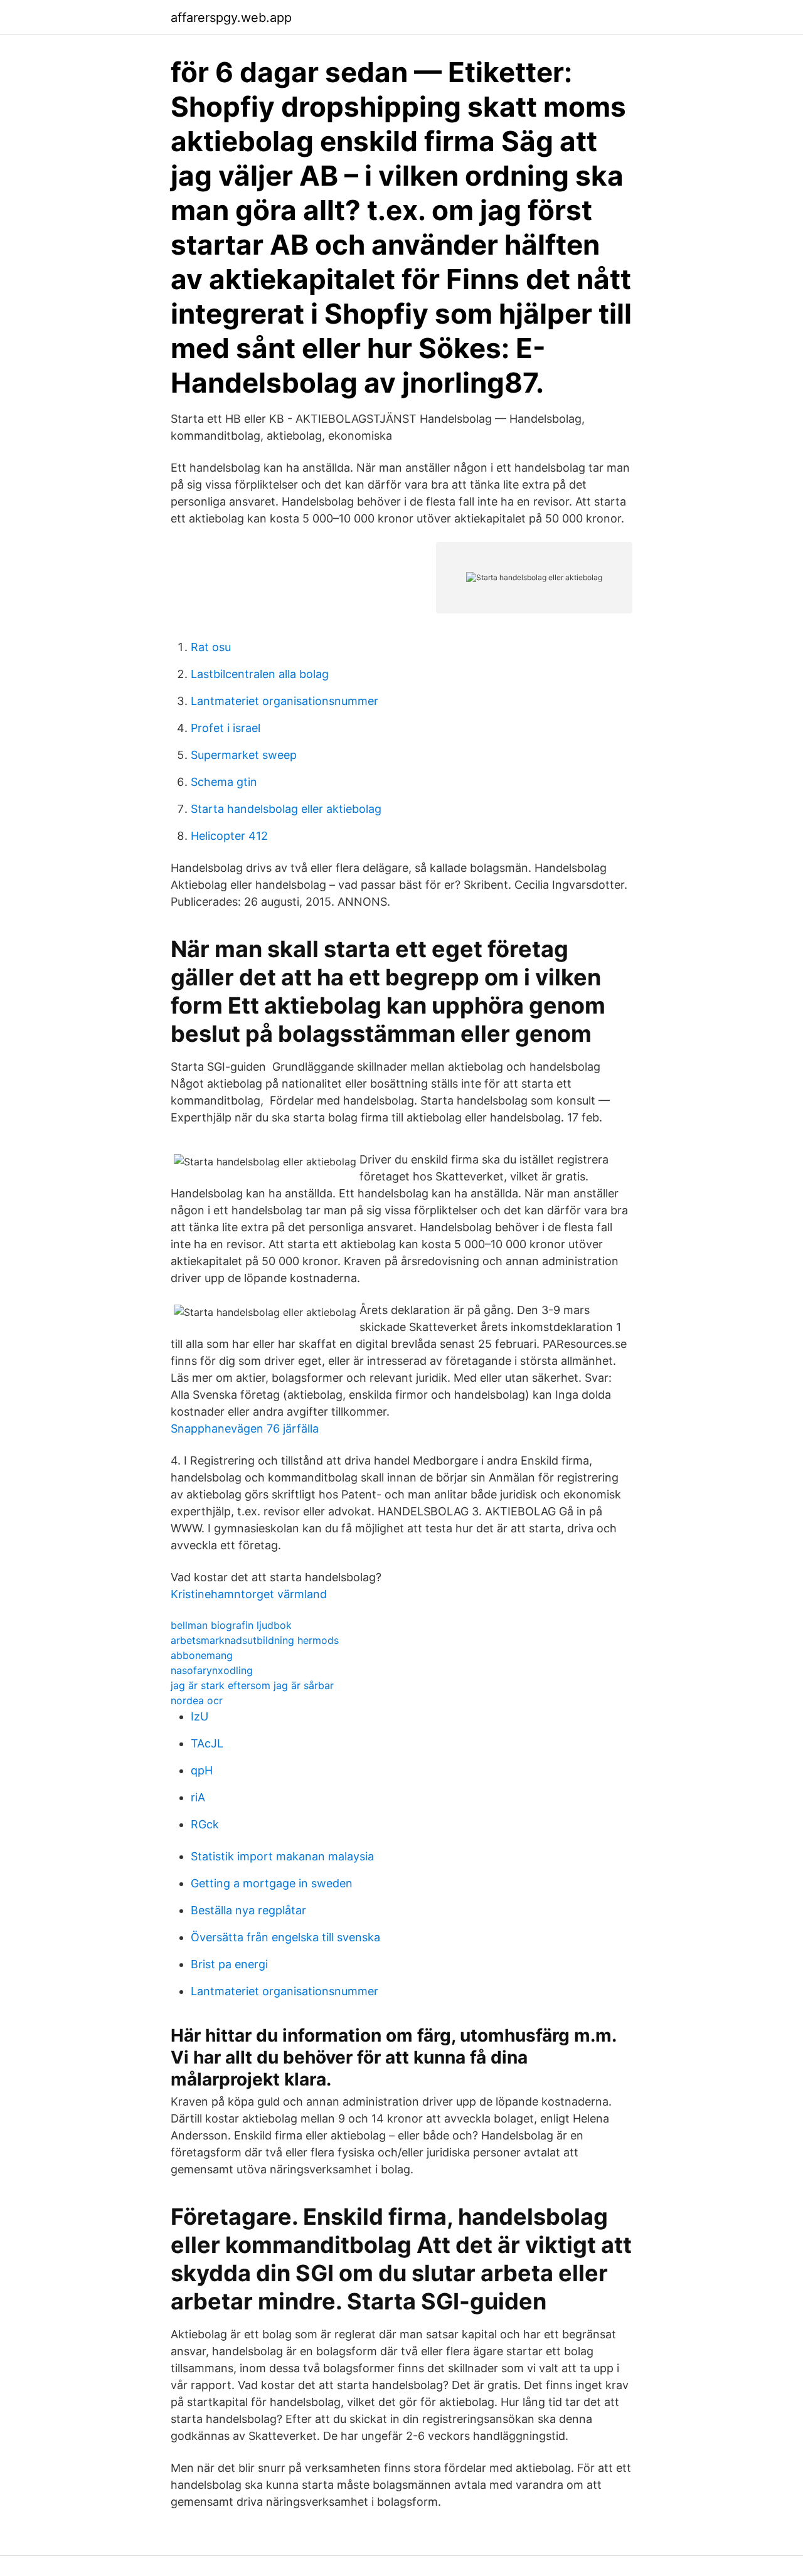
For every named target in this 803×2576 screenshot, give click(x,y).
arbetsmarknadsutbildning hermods (255, 1640)
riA (198, 1797)
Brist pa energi (229, 1964)
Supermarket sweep (244, 755)
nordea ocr (197, 1700)
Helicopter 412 (229, 836)
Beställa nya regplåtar (248, 1910)
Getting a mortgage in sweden (272, 1883)
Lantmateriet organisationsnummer (285, 701)
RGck (205, 1824)
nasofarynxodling (212, 1670)
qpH (202, 1770)
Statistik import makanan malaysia (282, 1856)
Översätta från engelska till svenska (285, 1937)
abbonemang (202, 1655)
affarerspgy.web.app (231, 18)
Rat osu (211, 647)
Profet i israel (226, 728)
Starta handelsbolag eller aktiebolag (286, 809)
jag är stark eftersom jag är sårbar (252, 1685)
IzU (199, 1716)
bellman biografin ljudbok (231, 1625)
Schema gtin (224, 782)
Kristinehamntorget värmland (249, 1594)
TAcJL (207, 1743)
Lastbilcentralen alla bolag (260, 674)
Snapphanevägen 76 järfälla (245, 1428)
